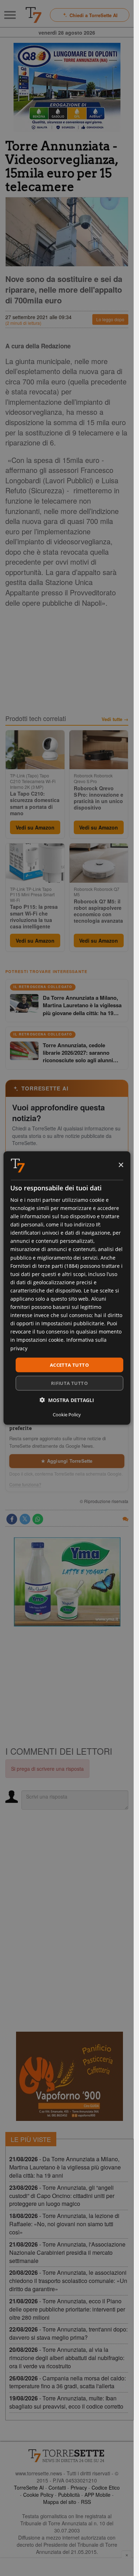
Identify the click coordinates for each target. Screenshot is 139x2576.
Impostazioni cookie (40, 1340)
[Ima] (67, 1582)
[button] (67, 1400)
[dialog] (67, 1288)
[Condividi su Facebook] (12, 1519)
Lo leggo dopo (110, 319)
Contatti (57, 2487)
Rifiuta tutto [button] (69, 1383)
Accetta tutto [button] (69, 1365)
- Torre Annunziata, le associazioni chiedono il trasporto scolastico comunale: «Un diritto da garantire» (68, 2281)
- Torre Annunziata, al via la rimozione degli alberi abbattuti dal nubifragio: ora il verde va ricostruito (67, 2358)
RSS (86, 2502)
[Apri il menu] (10, 15)
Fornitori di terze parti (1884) (45, 1266)
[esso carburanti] (67, 87)
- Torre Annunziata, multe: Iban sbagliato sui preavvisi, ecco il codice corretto (66, 2402)
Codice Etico (106, 2487)
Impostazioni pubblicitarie (73, 1323)
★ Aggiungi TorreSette (67, 1461)
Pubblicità (69, 2495)
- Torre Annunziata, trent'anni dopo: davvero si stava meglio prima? (68, 2333)
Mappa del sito (60, 2502)
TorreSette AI (29, 2487)
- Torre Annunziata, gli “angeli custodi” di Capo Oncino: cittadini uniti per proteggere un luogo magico (62, 2196)
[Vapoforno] (69, 2076)
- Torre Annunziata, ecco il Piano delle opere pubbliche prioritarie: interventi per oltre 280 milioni (67, 2309)
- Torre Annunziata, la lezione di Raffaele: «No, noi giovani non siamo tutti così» (64, 2224)
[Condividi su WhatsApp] (38, 1519)
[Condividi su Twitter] (25, 1519)
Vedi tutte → (115, 719)
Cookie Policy (38, 2495)
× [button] (121, 1165)
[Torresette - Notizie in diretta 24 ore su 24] (67, 2456)
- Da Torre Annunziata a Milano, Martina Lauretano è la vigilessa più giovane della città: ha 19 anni (65, 2167)
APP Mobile (97, 2495)
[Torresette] (34, 15)
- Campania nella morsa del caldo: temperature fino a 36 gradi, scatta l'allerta (68, 2382)
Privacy (79, 2487)
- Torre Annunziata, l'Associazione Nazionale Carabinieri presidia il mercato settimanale (67, 2252)
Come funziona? (25, 1484)
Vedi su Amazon (35, 827)
